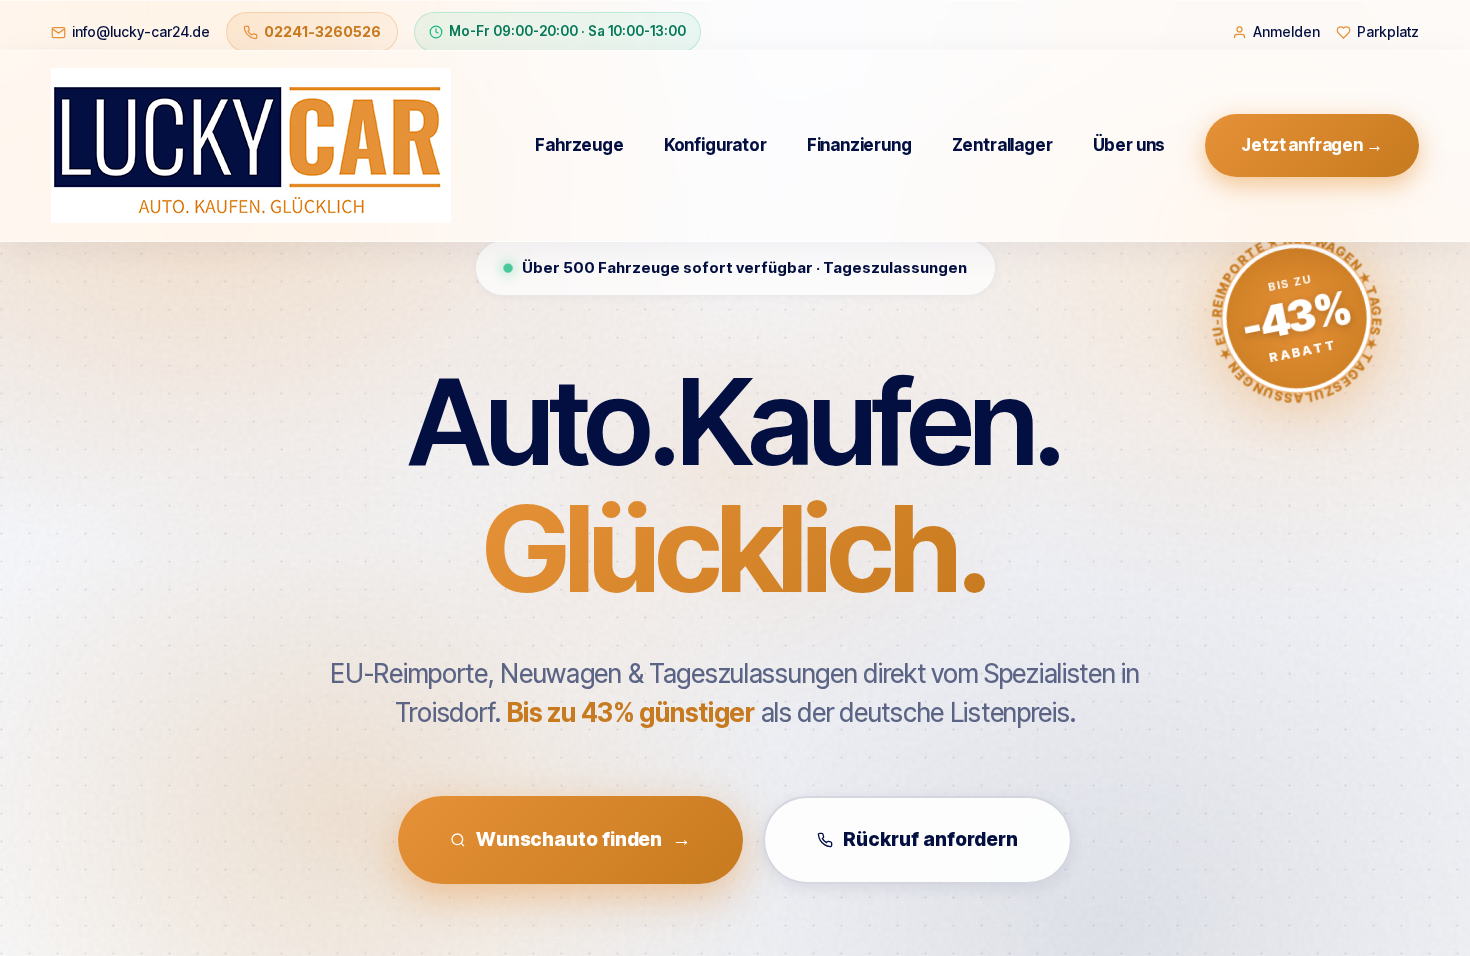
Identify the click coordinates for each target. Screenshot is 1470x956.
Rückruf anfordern (930, 839)
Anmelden (1286, 31)
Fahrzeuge (579, 145)
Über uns (1129, 145)
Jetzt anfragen (1311, 145)
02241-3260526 (322, 31)
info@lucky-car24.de (141, 31)
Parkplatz (1388, 31)
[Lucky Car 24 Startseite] (251, 145)
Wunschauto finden (583, 839)
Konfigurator (715, 145)
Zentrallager (1002, 145)
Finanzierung (859, 145)
